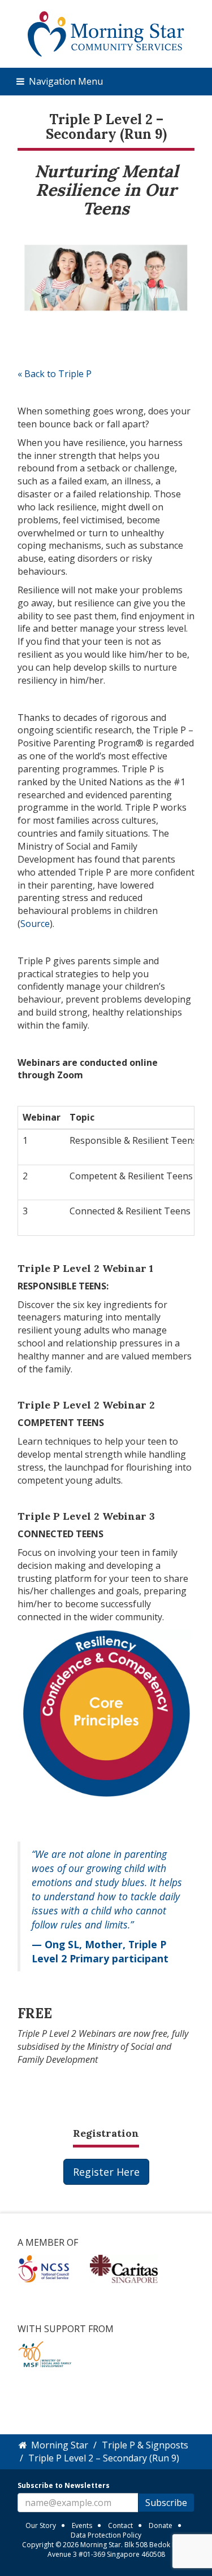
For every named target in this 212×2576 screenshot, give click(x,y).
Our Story (41, 2525)
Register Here (106, 2172)
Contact (120, 2525)
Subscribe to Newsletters (64, 2485)
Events (82, 2525)
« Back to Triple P (55, 374)
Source (35, 924)
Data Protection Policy (106, 2535)
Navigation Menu (65, 81)
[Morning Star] (106, 33)
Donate (161, 2525)
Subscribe (166, 2503)
